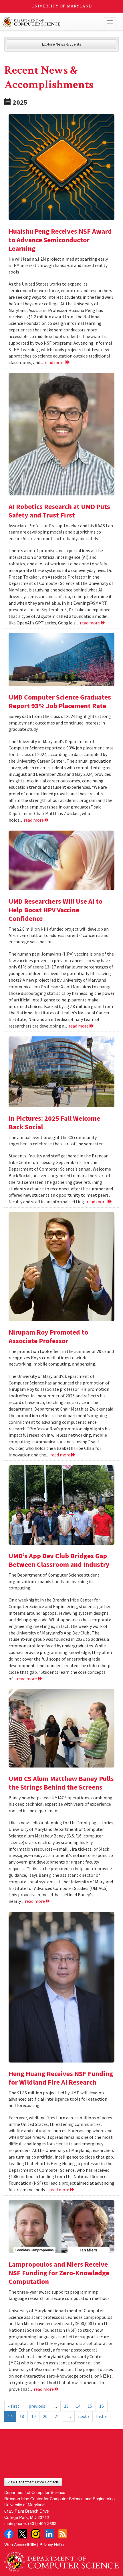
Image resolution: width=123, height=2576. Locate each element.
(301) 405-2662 (42, 2523)
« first (14, 2406)
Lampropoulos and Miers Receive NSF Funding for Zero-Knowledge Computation (59, 2273)
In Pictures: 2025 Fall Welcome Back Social (54, 1123)
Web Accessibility (20, 2544)
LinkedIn (49, 2534)
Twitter (22, 2534)
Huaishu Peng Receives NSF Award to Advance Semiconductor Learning (60, 240)
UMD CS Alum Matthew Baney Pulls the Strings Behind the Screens (61, 1783)
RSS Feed (63, 2534)
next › (84, 2416)
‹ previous (36, 2406)
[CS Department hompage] (61, 2560)
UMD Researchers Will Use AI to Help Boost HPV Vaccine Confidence (55, 910)
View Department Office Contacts (33, 2482)
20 (45, 2416)
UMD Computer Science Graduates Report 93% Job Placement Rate (60, 701)
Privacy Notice (52, 2544)
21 (57, 2416)
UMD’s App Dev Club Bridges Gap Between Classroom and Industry (59, 1560)
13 (66, 2406)
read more (55, 362)
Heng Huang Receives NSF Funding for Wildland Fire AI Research (61, 2078)
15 (90, 2406)
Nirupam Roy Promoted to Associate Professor (48, 1336)
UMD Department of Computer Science (50, 22)
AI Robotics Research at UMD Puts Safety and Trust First (59, 511)
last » (101, 2416)
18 (22, 2416)
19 (33, 2416)
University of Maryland (62, 6)
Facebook (9, 2534)
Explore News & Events (62, 44)
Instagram (36, 2534)
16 (102, 2406)
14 (78, 2406)
